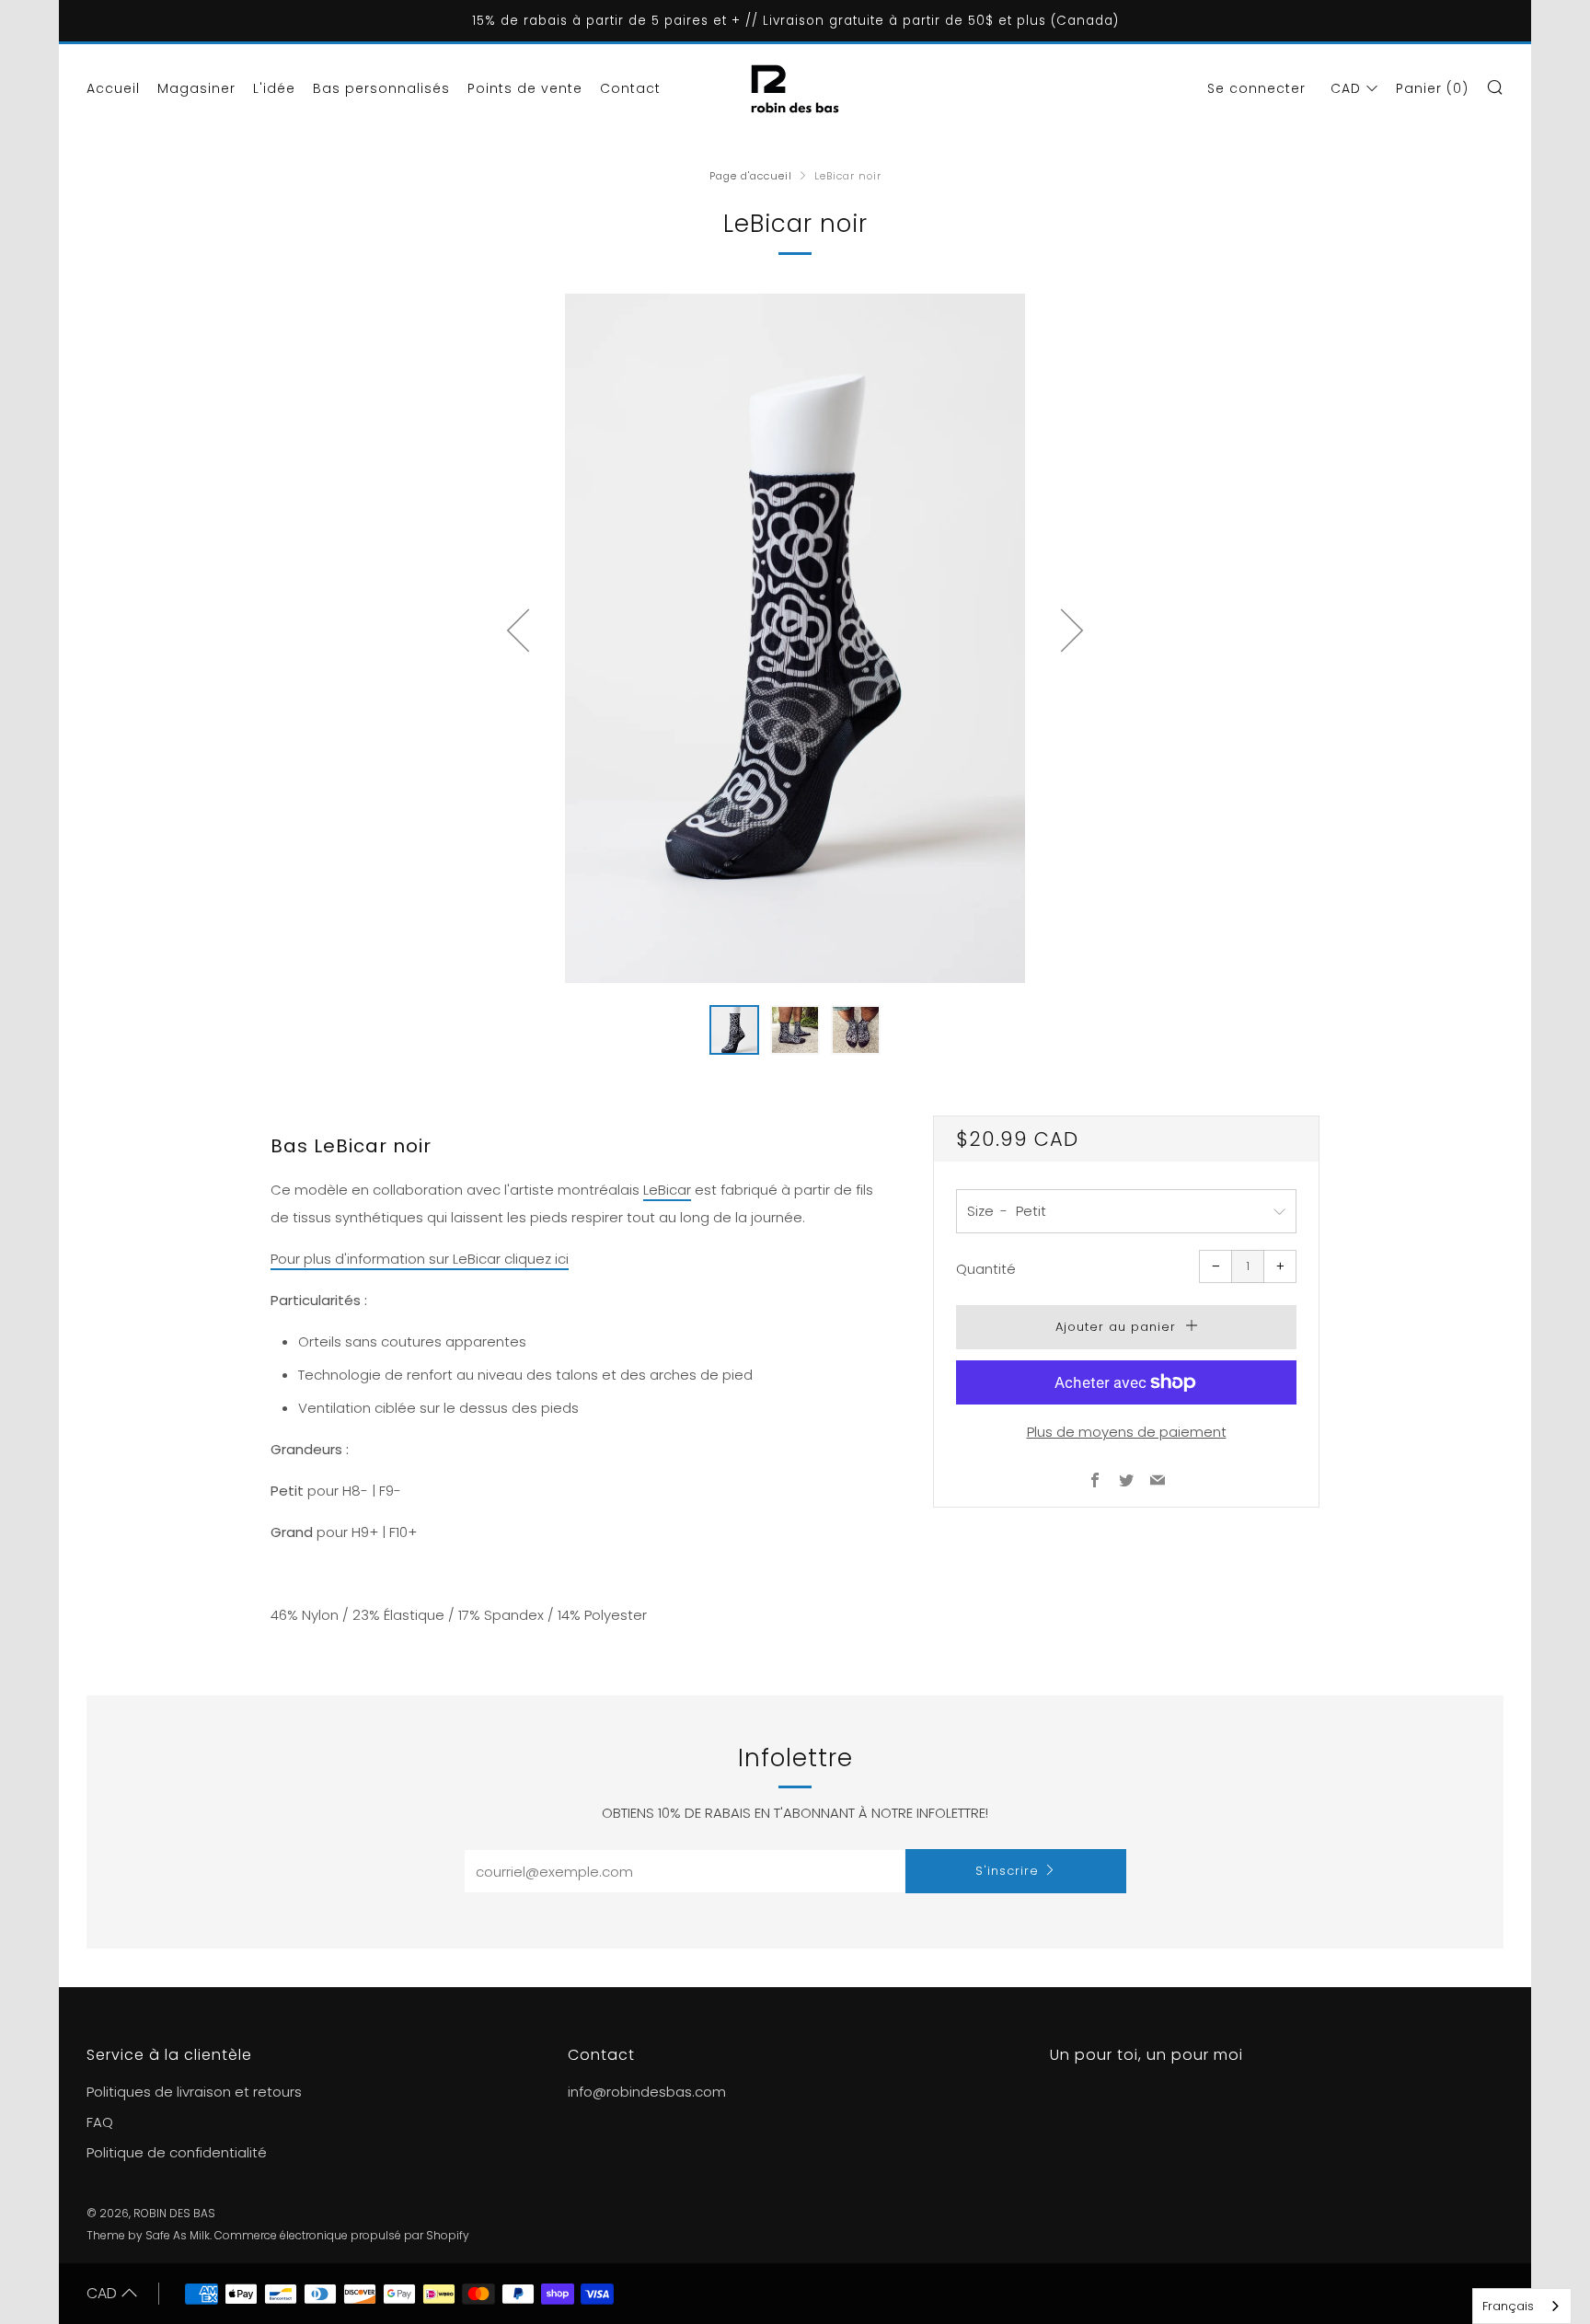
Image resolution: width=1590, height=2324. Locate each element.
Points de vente (525, 88)
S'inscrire (1007, 1871)
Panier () (1432, 88)
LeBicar (667, 1190)
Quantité (986, 1269)
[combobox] (1522, 2306)
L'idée (274, 88)
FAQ (100, 2122)
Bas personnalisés (381, 88)
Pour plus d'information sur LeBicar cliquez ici (420, 1259)
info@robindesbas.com (647, 2092)
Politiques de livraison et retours (194, 2092)
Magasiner (196, 88)
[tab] (734, 1030)
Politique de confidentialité (177, 2152)
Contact (630, 88)
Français (1508, 2306)
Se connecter (1256, 88)
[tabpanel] (795, 638)
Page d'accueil (751, 176)
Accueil (113, 88)
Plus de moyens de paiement (1127, 1432)
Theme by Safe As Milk (148, 2235)
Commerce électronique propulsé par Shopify (342, 2235)
